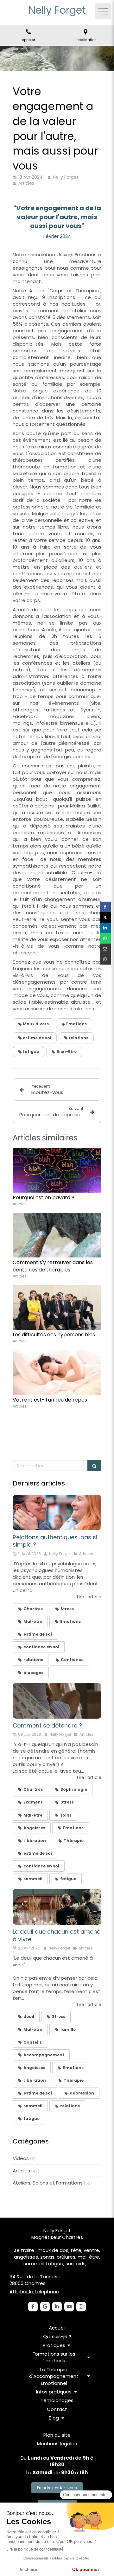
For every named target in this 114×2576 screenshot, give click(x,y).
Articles (21, 2171)
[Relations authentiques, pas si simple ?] (57, 1513)
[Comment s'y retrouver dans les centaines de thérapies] (57, 1235)
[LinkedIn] (57, 2307)
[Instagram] (81, 2307)
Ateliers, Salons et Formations (48, 2183)
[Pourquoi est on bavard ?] (57, 1170)
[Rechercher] (94, 1466)
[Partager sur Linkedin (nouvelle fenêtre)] (105, 928)
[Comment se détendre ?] (57, 1701)
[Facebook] (33, 2307)
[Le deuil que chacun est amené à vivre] (57, 1907)
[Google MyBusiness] (45, 2307)
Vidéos (21, 2158)
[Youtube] (69, 2307)
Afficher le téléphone (34, 2292)
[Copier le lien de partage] (105, 959)
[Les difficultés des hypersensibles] (57, 1307)
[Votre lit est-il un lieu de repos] (57, 1373)
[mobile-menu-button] (103, 11)
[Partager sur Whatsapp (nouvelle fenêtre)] (105, 938)
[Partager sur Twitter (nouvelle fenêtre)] (105, 917)
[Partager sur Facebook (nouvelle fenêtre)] (105, 907)
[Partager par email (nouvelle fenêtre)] (105, 949)
